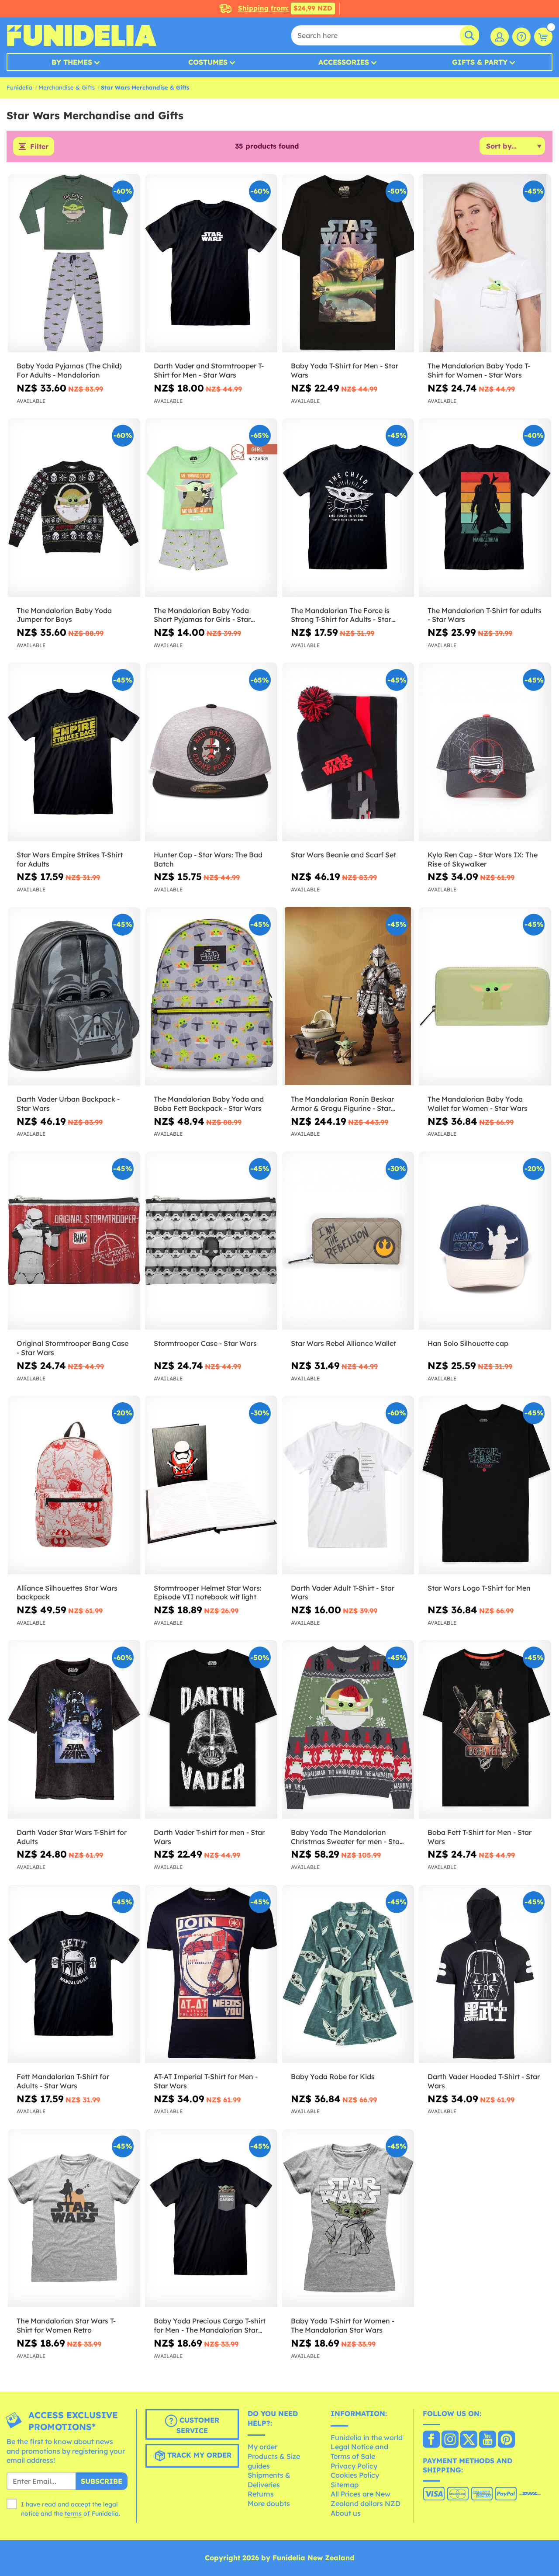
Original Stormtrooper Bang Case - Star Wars (72, 1348)
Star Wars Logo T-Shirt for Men (479, 1588)
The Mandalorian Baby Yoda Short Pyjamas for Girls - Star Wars (202, 615)
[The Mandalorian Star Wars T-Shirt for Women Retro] (74, 2218)
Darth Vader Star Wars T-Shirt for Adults (72, 1837)
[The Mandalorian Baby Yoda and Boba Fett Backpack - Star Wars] (211, 997)
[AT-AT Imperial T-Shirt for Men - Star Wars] (211, 1974)
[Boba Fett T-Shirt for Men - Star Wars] (485, 1729)
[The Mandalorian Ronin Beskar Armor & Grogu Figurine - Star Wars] (348, 997)
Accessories (344, 62)
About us (346, 2513)
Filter (39, 146)
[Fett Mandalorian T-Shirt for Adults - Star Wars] (74, 1974)
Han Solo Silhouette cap (468, 1343)
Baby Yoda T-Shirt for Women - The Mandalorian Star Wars (343, 2325)
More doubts (269, 2503)
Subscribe (102, 2481)
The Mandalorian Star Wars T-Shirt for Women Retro (66, 2325)
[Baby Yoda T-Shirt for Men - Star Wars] (348, 263)
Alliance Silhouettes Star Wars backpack (67, 1593)
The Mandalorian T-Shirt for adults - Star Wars (485, 615)
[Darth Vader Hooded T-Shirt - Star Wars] (485, 1974)
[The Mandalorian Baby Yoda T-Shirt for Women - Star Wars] (485, 263)
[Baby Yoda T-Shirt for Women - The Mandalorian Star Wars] (348, 2218)
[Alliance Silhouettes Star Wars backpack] (74, 1485)
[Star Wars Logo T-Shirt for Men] (485, 1485)
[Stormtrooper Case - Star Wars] (211, 1241)
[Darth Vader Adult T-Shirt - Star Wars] (348, 1485)
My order (262, 2447)
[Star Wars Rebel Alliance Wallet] (348, 1241)
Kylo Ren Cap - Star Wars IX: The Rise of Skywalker (483, 859)
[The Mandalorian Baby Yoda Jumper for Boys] (74, 508)
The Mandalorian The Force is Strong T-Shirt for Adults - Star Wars (341, 615)
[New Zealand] (431, 2440)
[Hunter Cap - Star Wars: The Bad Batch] (211, 752)
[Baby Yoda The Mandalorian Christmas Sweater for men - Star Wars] (348, 1729)
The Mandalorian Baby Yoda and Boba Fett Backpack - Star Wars (209, 1104)
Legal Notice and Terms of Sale (359, 2451)
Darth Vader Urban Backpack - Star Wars (68, 1104)
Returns (261, 2494)
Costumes (208, 62)
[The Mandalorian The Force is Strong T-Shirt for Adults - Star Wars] (348, 508)
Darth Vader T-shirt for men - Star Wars (209, 1837)
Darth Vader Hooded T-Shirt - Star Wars (484, 2081)
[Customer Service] (521, 37)
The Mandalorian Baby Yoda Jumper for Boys (64, 615)
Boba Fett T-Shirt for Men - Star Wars (480, 1837)
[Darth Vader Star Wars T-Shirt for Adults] (74, 1729)
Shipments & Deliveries (269, 2480)
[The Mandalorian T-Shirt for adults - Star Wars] (485, 508)
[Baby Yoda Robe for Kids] (348, 1974)
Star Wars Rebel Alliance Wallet (343, 1343)
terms (73, 2514)
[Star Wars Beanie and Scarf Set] (348, 752)
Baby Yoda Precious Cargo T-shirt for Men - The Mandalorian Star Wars (210, 2326)
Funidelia (19, 87)
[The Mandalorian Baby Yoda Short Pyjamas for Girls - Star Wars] (211, 508)
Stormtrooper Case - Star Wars (205, 1343)
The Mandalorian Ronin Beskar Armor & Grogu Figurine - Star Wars (342, 1104)
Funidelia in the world (367, 2437)
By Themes (72, 62)
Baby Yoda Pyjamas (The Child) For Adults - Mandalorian (69, 370)
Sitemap (345, 2485)
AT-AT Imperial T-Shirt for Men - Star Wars (206, 2081)
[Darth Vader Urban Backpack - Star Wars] (74, 997)
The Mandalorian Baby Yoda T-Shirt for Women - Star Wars (479, 370)
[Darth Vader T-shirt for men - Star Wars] (211, 1729)
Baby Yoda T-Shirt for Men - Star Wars (345, 370)
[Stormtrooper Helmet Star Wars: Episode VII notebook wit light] (211, 1485)
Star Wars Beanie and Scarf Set (343, 855)
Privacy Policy (354, 2466)
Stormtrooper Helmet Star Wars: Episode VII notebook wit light (208, 1593)
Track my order (198, 2455)
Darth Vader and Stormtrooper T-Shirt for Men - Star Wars (209, 370)
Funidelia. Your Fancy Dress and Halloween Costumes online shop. (81, 35)
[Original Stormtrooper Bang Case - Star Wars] (74, 1241)
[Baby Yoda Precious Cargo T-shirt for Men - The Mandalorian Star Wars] (211, 2218)
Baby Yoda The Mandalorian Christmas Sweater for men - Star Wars (347, 1837)
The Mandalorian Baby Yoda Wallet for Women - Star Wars (478, 1104)
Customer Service (198, 2425)
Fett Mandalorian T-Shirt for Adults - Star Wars (63, 2081)
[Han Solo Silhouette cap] (485, 1241)
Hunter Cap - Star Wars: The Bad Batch (208, 859)
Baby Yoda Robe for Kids (333, 2077)
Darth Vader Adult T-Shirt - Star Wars (343, 1593)
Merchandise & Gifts (67, 87)
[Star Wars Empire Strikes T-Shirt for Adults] (74, 752)
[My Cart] (543, 37)
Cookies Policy (355, 2475)
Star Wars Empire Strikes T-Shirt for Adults (70, 859)
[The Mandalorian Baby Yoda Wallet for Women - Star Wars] (485, 997)
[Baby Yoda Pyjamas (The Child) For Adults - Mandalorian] (74, 263)
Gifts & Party (480, 62)
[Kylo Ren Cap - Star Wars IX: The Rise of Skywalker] (485, 752)
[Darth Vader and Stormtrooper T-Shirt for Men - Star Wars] (211, 263)
